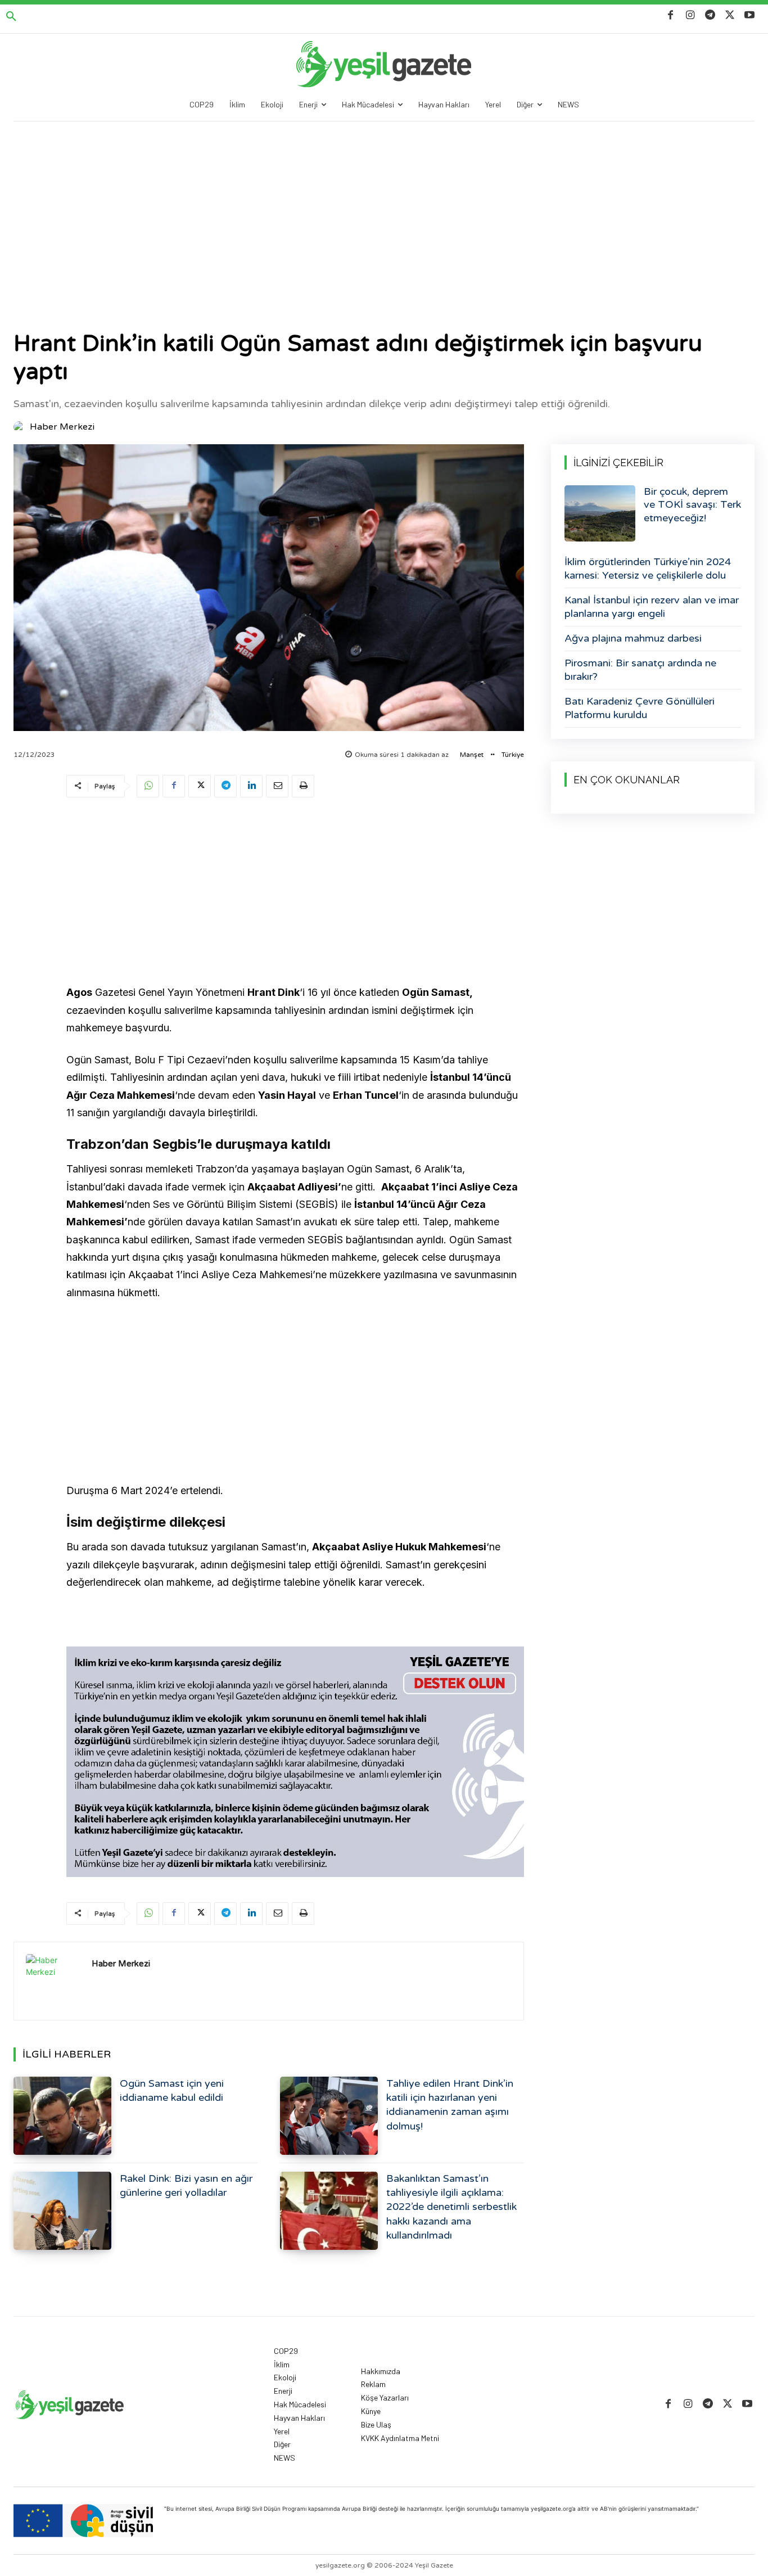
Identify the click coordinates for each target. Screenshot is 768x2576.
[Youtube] (750, 15)
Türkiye (513, 755)
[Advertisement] (384, 206)
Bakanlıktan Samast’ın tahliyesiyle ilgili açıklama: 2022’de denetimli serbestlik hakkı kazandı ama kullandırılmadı (451, 2207)
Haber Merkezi (62, 427)
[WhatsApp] (148, 786)
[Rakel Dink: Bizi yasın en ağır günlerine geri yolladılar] (62, 2211)
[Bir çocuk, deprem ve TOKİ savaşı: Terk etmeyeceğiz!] (600, 513)
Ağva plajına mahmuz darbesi (633, 638)
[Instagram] (690, 15)
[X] (730, 15)
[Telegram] (710, 15)
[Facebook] (670, 15)
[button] (11, 17)
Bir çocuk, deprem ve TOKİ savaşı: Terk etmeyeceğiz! (692, 505)
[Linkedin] (251, 786)
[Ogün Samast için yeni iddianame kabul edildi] (62, 2116)
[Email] (277, 786)
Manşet (472, 755)
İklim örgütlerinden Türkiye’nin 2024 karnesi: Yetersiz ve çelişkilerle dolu (648, 568)
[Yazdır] (303, 786)
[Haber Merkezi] (21, 427)
